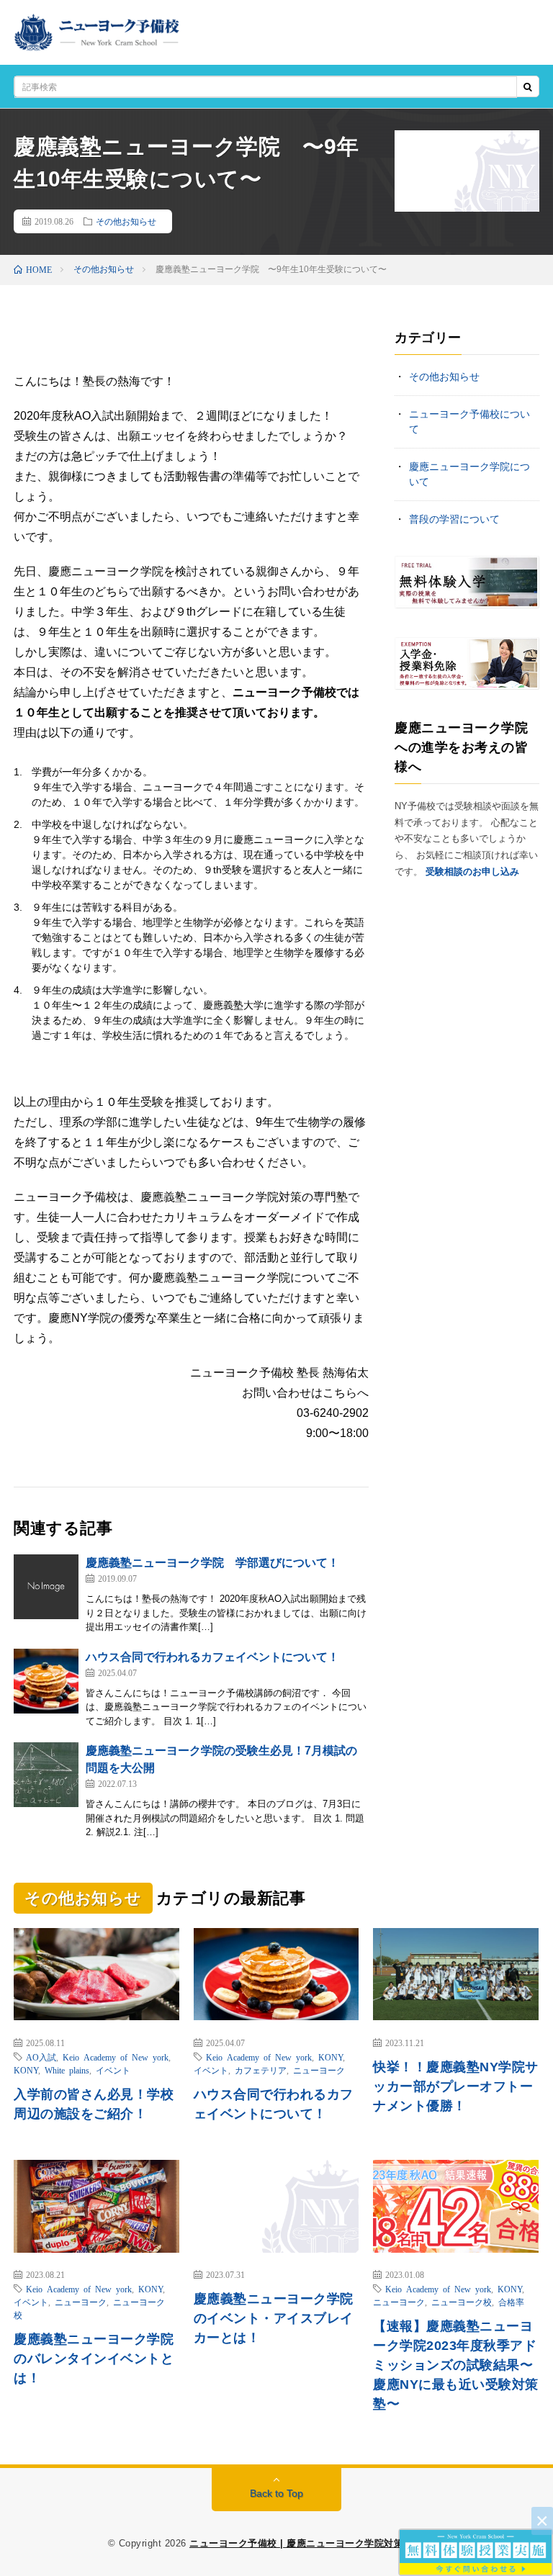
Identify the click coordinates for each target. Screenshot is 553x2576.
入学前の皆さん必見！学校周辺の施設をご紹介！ (94, 2104)
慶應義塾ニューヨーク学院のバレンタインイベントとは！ (94, 2359)
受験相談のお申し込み (472, 872)
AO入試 (41, 2057)
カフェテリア (261, 2070)
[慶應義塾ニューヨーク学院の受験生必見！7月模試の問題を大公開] (46, 1775)
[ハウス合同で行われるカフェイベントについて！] (46, 1681)
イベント (113, 2070)
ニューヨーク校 (462, 2302)
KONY (26, 2070)
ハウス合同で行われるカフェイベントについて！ (212, 1657)
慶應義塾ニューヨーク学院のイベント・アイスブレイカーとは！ (274, 2318)
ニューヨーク (319, 2070)
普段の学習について (454, 519)
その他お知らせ (126, 221)
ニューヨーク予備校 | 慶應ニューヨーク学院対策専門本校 (316, 2543)
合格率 (511, 2302)
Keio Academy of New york (116, 2057)
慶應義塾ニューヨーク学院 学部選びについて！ (212, 1563)
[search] (528, 87)
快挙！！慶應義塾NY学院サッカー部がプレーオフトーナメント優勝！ (456, 2086)
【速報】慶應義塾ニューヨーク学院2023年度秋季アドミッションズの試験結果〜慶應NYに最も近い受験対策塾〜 (456, 2365)
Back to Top (276, 2493)
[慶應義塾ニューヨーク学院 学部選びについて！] (46, 1587)
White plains (67, 2070)
